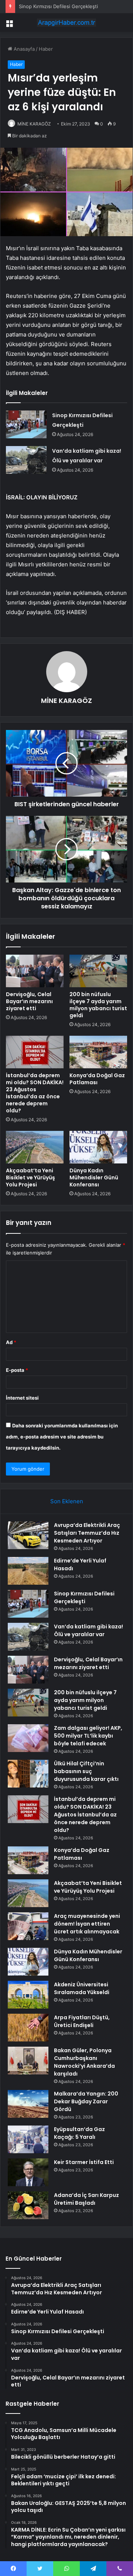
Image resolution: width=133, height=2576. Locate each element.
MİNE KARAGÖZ (66, 701)
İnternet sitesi (22, 1398)
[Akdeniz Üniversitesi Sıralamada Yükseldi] (28, 1995)
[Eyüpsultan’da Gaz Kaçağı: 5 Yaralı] (28, 2139)
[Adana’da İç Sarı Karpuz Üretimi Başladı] (28, 2205)
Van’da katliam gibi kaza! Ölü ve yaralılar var (88, 1630)
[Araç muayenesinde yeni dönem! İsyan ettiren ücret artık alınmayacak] (28, 1926)
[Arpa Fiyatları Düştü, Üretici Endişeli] (28, 2028)
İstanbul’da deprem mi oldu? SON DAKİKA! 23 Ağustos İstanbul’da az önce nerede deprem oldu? (35, 1093)
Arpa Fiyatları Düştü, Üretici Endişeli (82, 2021)
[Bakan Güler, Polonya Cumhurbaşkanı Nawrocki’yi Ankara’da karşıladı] (28, 2061)
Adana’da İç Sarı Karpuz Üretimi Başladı (86, 2199)
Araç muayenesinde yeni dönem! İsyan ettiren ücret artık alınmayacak (87, 1924)
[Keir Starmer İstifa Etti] (28, 2172)
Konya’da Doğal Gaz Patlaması (97, 1079)
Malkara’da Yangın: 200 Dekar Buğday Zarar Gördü (86, 2101)
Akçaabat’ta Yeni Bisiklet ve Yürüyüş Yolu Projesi (30, 1178)
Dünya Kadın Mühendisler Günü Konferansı (94, 1178)
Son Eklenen (67, 1501)
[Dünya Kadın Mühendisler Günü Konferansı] (98, 1147)
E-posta (17, 1370)
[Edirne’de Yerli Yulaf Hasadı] (28, 1571)
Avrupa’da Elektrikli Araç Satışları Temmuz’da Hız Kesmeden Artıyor (87, 1533)
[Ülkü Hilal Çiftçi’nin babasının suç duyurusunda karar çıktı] (28, 1774)
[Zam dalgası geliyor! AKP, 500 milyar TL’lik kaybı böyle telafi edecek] (28, 1738)
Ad (11, 1342)
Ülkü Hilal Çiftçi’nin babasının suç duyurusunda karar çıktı (86, 1771)
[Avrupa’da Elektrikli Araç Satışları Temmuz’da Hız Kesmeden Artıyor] (28, 1535)
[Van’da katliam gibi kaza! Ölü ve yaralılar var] (26, 460)
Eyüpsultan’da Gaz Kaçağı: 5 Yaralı (79, 2133)
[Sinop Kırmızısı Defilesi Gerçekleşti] (26, 424)
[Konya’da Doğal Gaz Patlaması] (98, 1052)
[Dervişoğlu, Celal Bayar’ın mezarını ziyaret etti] (35, 971)
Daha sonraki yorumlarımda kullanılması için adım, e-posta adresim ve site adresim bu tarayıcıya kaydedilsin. (62, 1437)
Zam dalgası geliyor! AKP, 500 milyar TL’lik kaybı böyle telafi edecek (88, 1736)
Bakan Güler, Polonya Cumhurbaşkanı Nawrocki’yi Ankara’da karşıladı (84, 2062)
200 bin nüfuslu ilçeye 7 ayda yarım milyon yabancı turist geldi (98, 1005)
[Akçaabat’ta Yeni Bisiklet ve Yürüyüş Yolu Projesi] (35, 1147)
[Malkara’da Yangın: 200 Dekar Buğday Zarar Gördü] (28, 2104)
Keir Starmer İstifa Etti (84, 2162)
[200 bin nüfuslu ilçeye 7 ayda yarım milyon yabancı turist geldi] (98, 971)
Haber (46, 49)
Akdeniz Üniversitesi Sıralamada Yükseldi (82, 1988)
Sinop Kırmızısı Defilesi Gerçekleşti (58, 6)
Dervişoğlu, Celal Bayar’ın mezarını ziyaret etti (29, 1001)
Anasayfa (23, 49)
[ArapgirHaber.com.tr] (66, 23)
